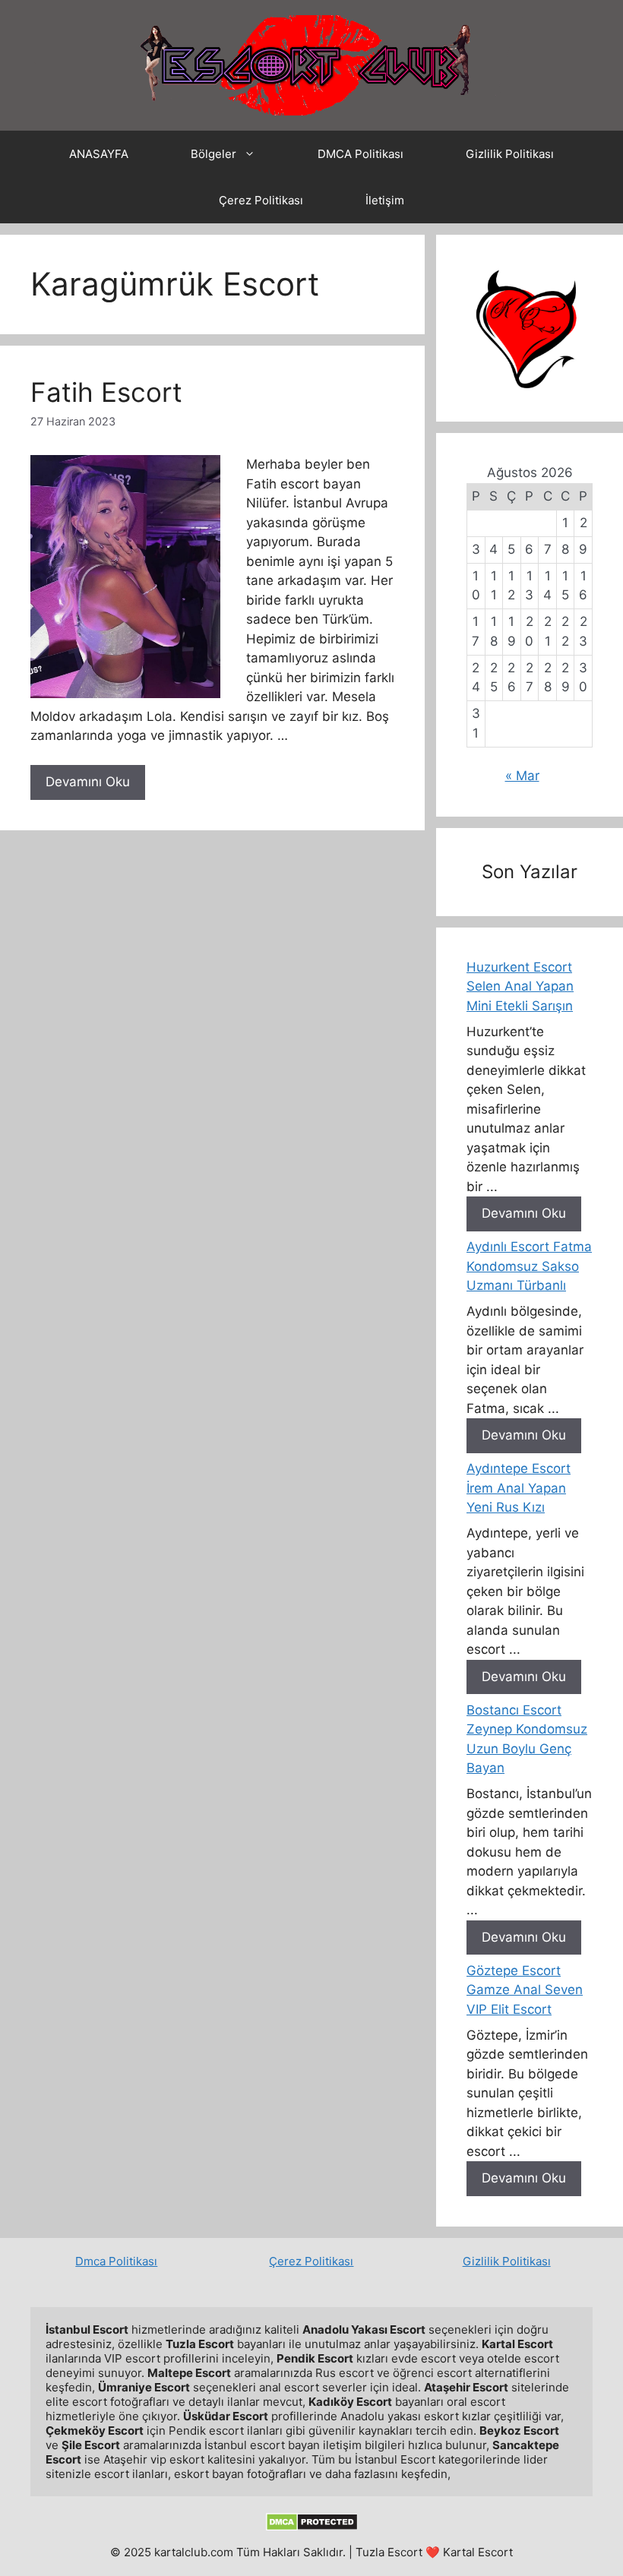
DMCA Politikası (361, 154)
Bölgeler (213, 154)
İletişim (385, 200)
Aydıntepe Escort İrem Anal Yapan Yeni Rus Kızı (519, 1488)
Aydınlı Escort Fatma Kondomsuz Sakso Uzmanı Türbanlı (529, 1266)
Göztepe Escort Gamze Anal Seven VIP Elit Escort (525, 1990)
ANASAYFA (99, 154)
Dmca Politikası (116, 2261)
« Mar (522, 776)
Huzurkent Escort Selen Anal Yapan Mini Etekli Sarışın (520, 986)
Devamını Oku (88, 782)
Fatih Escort (106, 392)
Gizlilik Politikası (510, 154)
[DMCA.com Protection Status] (312, 2527)
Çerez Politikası (261, 200)
